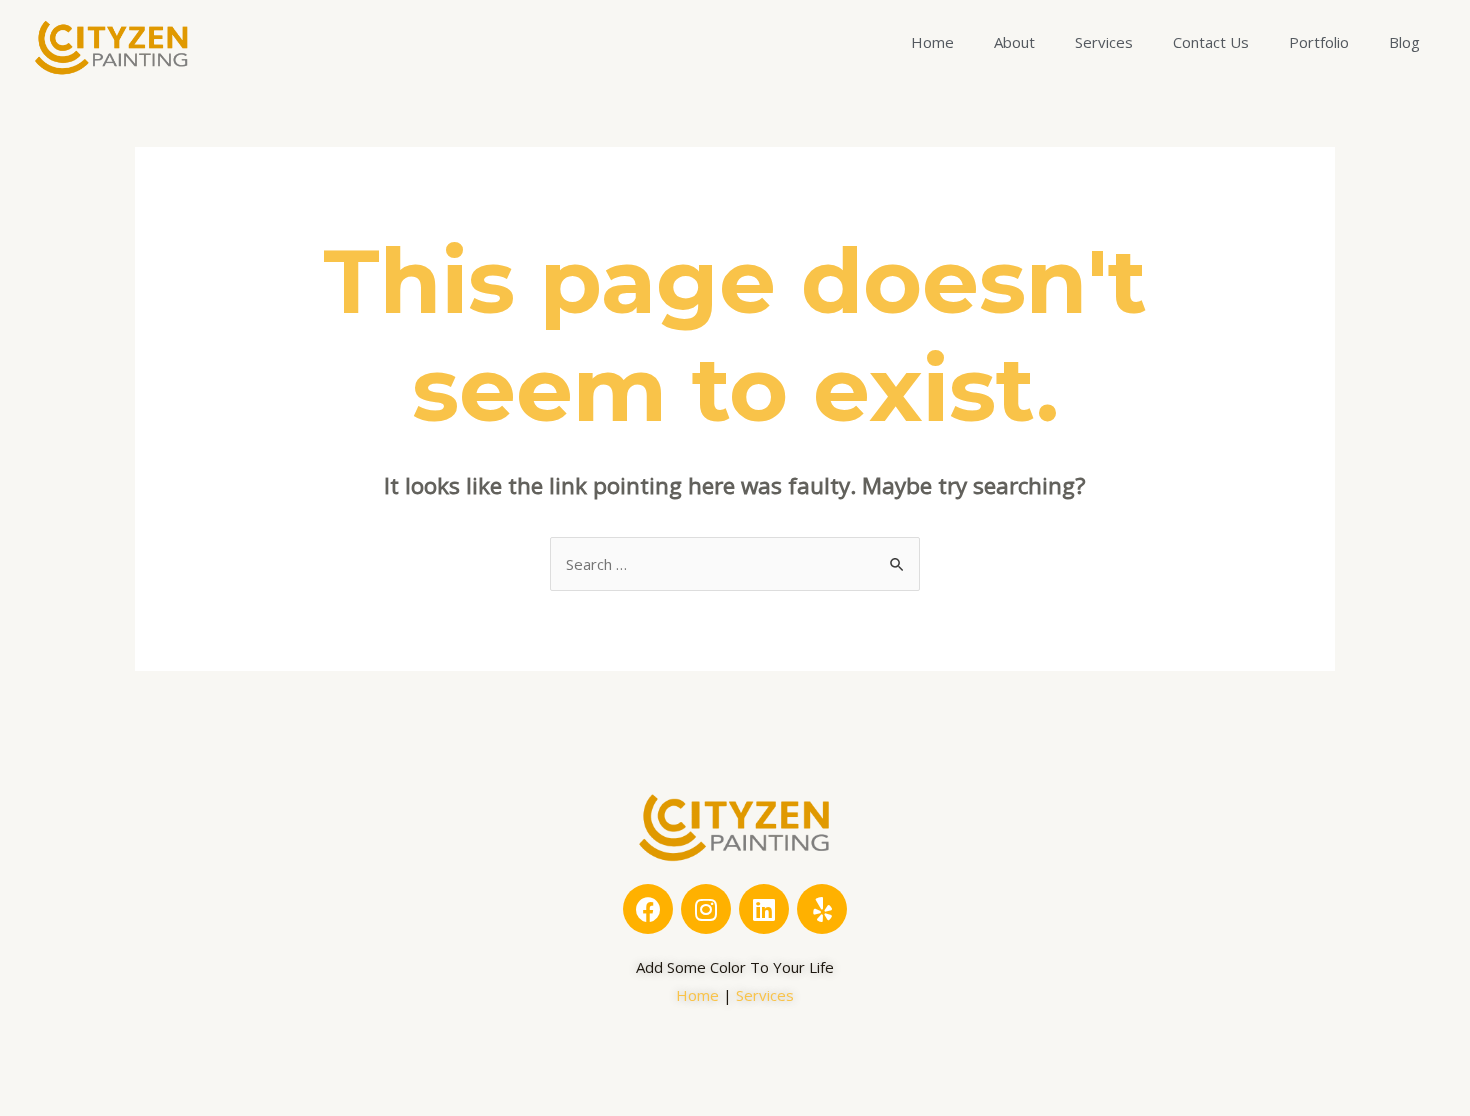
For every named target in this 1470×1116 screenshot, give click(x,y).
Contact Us (1211, 42)
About (1014, 42)
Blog (1404, 42)
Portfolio (1319, 42)
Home (932, 42)
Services (1104, 42)
